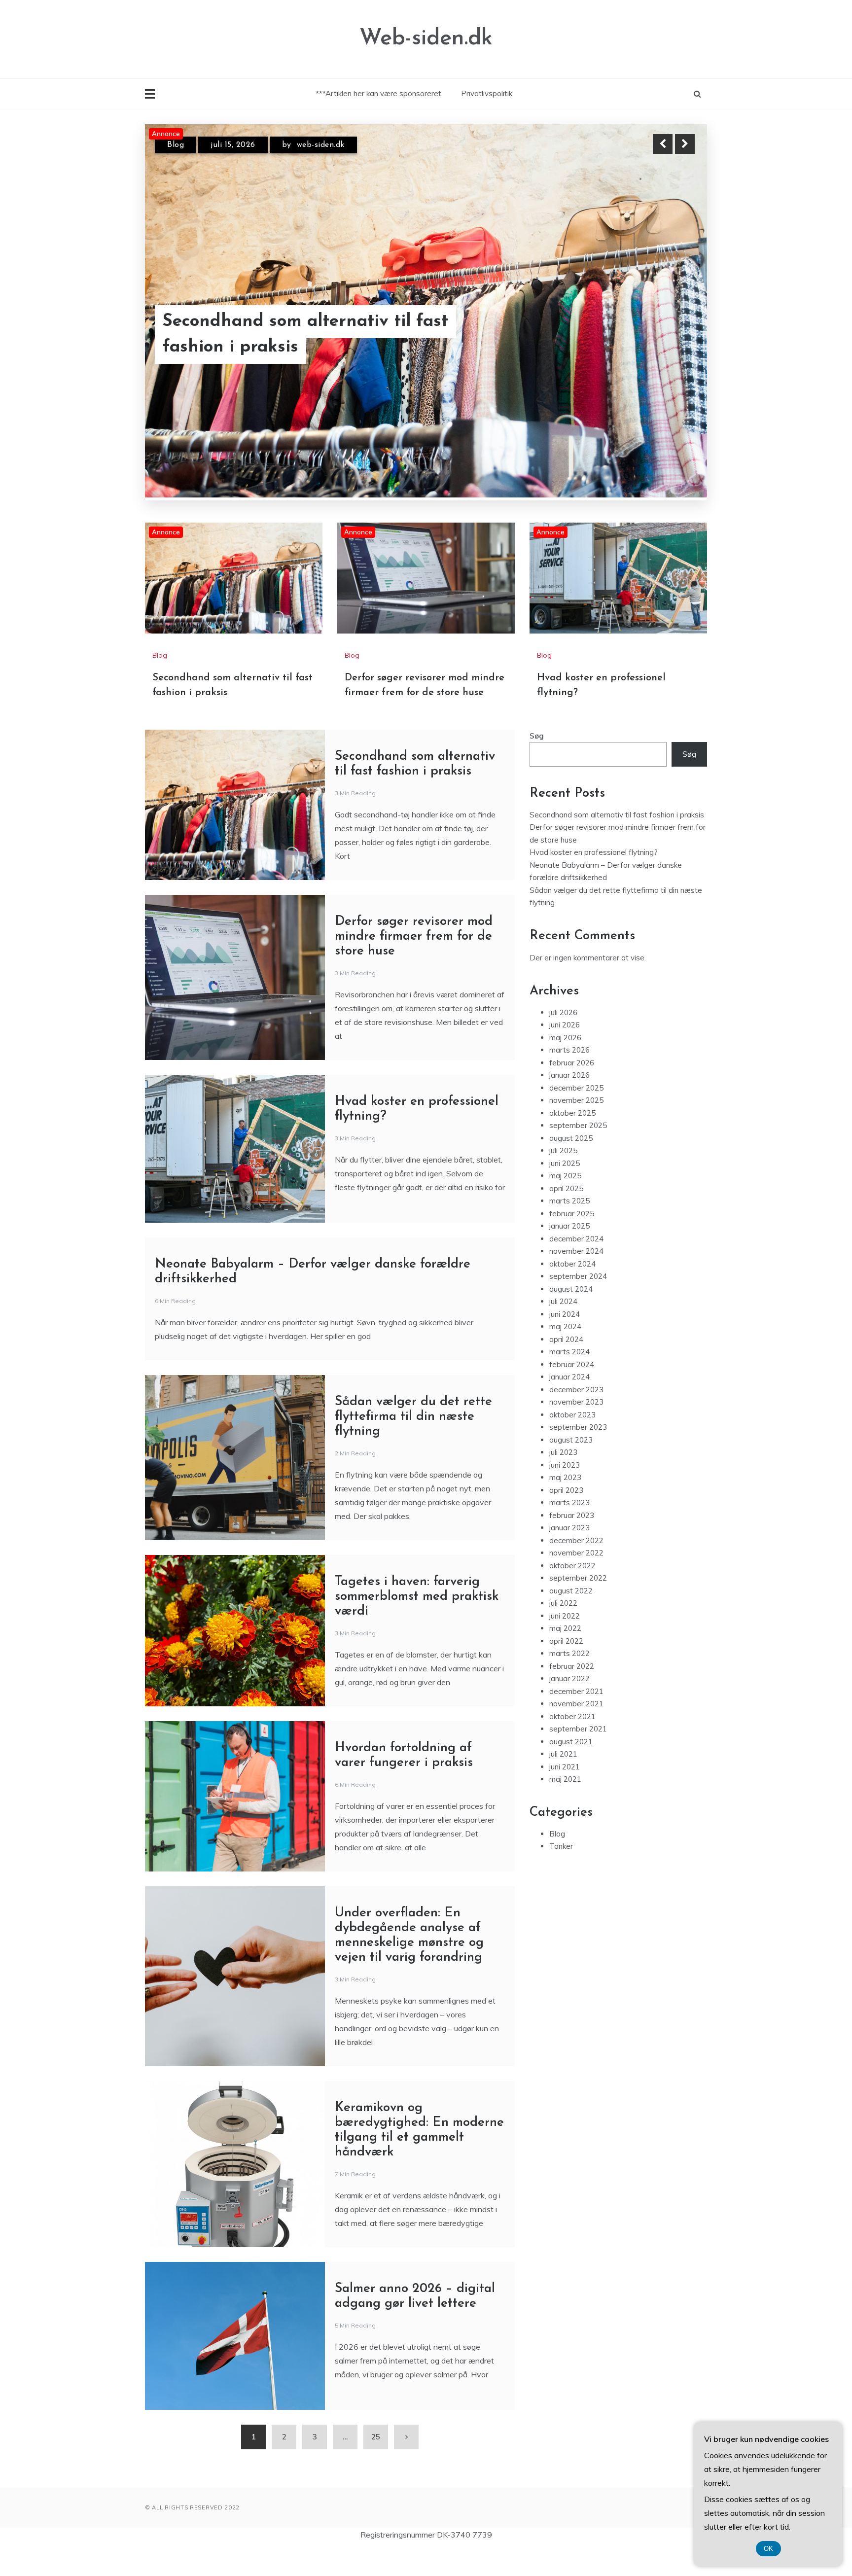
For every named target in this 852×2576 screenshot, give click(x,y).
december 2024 (576, 1266)
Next (685, 144)
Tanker (561, 1873)
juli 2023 (563, 1479)
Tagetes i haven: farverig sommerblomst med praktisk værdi (417, 1624)
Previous (663, 144)
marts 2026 (569, 1077)
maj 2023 (565, 1504)
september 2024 (578, 1303)
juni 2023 (565, 1492)
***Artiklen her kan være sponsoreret (378, 93)
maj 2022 (565, 1655)
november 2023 (576, 1429)
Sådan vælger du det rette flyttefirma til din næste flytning (413, 1444)
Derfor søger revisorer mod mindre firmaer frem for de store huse (305, 335)
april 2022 (566, 1668)
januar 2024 (569, 1404)
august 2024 (571, 1316)
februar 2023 (572, 1542)
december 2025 (576, 1115)
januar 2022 (569, 1706)
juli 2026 (563, 1040)
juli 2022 (563, 1630)
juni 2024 (565, 1341)
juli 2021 (563, 1781)
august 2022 (571, 1618)
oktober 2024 (572, 1291)
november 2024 (576, 1278)
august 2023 (571, 1467)
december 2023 (576, 1417)
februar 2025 (572, 1241)
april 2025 (566, 1216)
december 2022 (576, 1568)
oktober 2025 (572, 1140)
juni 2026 (565, 1052)
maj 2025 (565, 1203)
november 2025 (576, 1127)
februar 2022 (572, 1693)
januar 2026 (569, 1102)
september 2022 (578, 1605)
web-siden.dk (326, 145)
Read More (667, 335)
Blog (176, 145)
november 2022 (576, 1580)
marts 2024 (569, 1379)
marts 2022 (569, 1680)
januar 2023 (569, 1555)
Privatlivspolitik (487, 93)
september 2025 (578, 1152)
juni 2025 (565, 1190)
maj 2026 (565, 1065)
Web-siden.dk (426, 39)
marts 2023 (569, 1530)
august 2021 (571, 1769)
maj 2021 (565, 1806)
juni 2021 (565, 1794)
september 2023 (578, 1454)
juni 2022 (565, 1643)
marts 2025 (569, 1228)
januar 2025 (569, 1253)
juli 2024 (563, 1328)
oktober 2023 (572, 1442)
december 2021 (576, 1718)
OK (768, 2549)
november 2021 (576, 1731)
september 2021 (578, 1756)
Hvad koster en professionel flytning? (594, 879)
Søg (537, 763)
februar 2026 (572, 1090)
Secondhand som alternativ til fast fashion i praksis (617, 842)
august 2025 (571, 1165)
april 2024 (566, 1366)
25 (376, 2464)
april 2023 (566, 1517)
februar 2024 (572, 1392)
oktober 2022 (572, 1593)
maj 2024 (565, 1354)
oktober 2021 (572, 1744)
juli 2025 (563, 1178)
